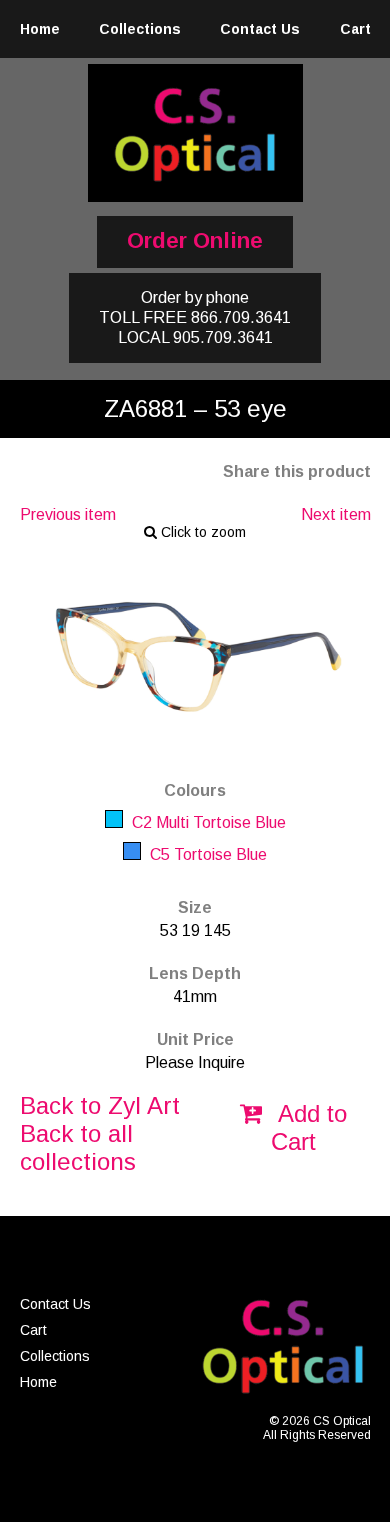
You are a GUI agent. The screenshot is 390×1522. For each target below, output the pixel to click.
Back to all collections (78, 1147)
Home (40, 29)
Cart (355, 29)
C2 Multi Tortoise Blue (207, 822)
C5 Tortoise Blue (206, 854)
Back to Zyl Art (100, 1105)
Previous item (68, 514)
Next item (336, 514)
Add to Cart (309, 1127)
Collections (140, 29)
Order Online (195, 240)
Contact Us (260, 29)
